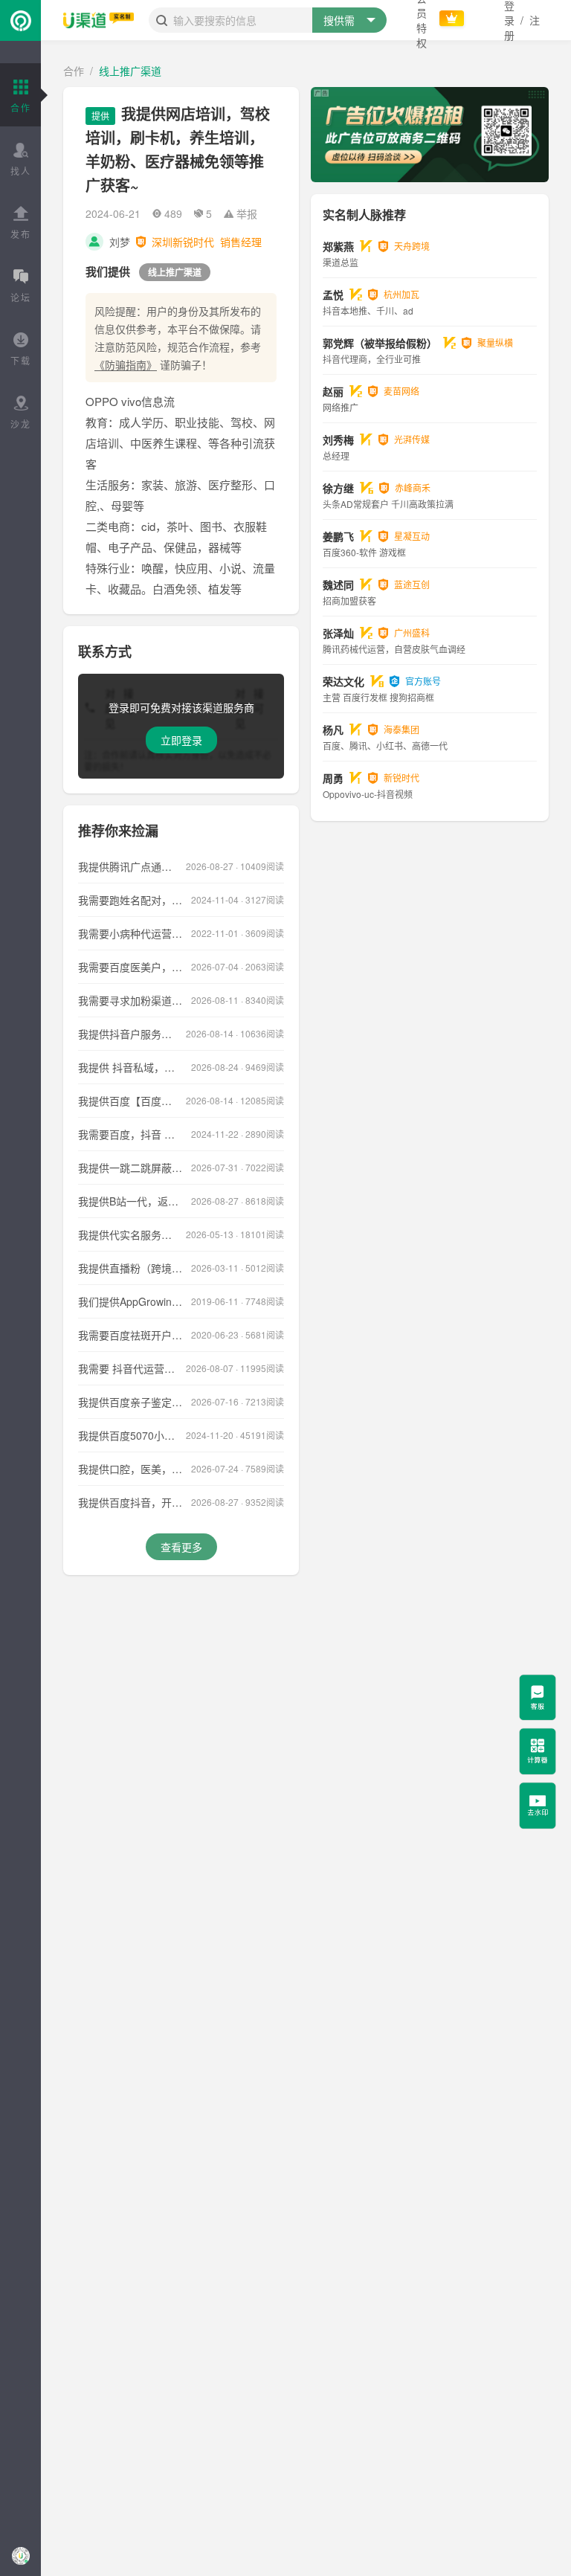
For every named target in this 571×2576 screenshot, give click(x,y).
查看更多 (181, 1547)
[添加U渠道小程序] (20, 2556)
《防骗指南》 (126, 364)
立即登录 (181, 740)
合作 (74, 71)
